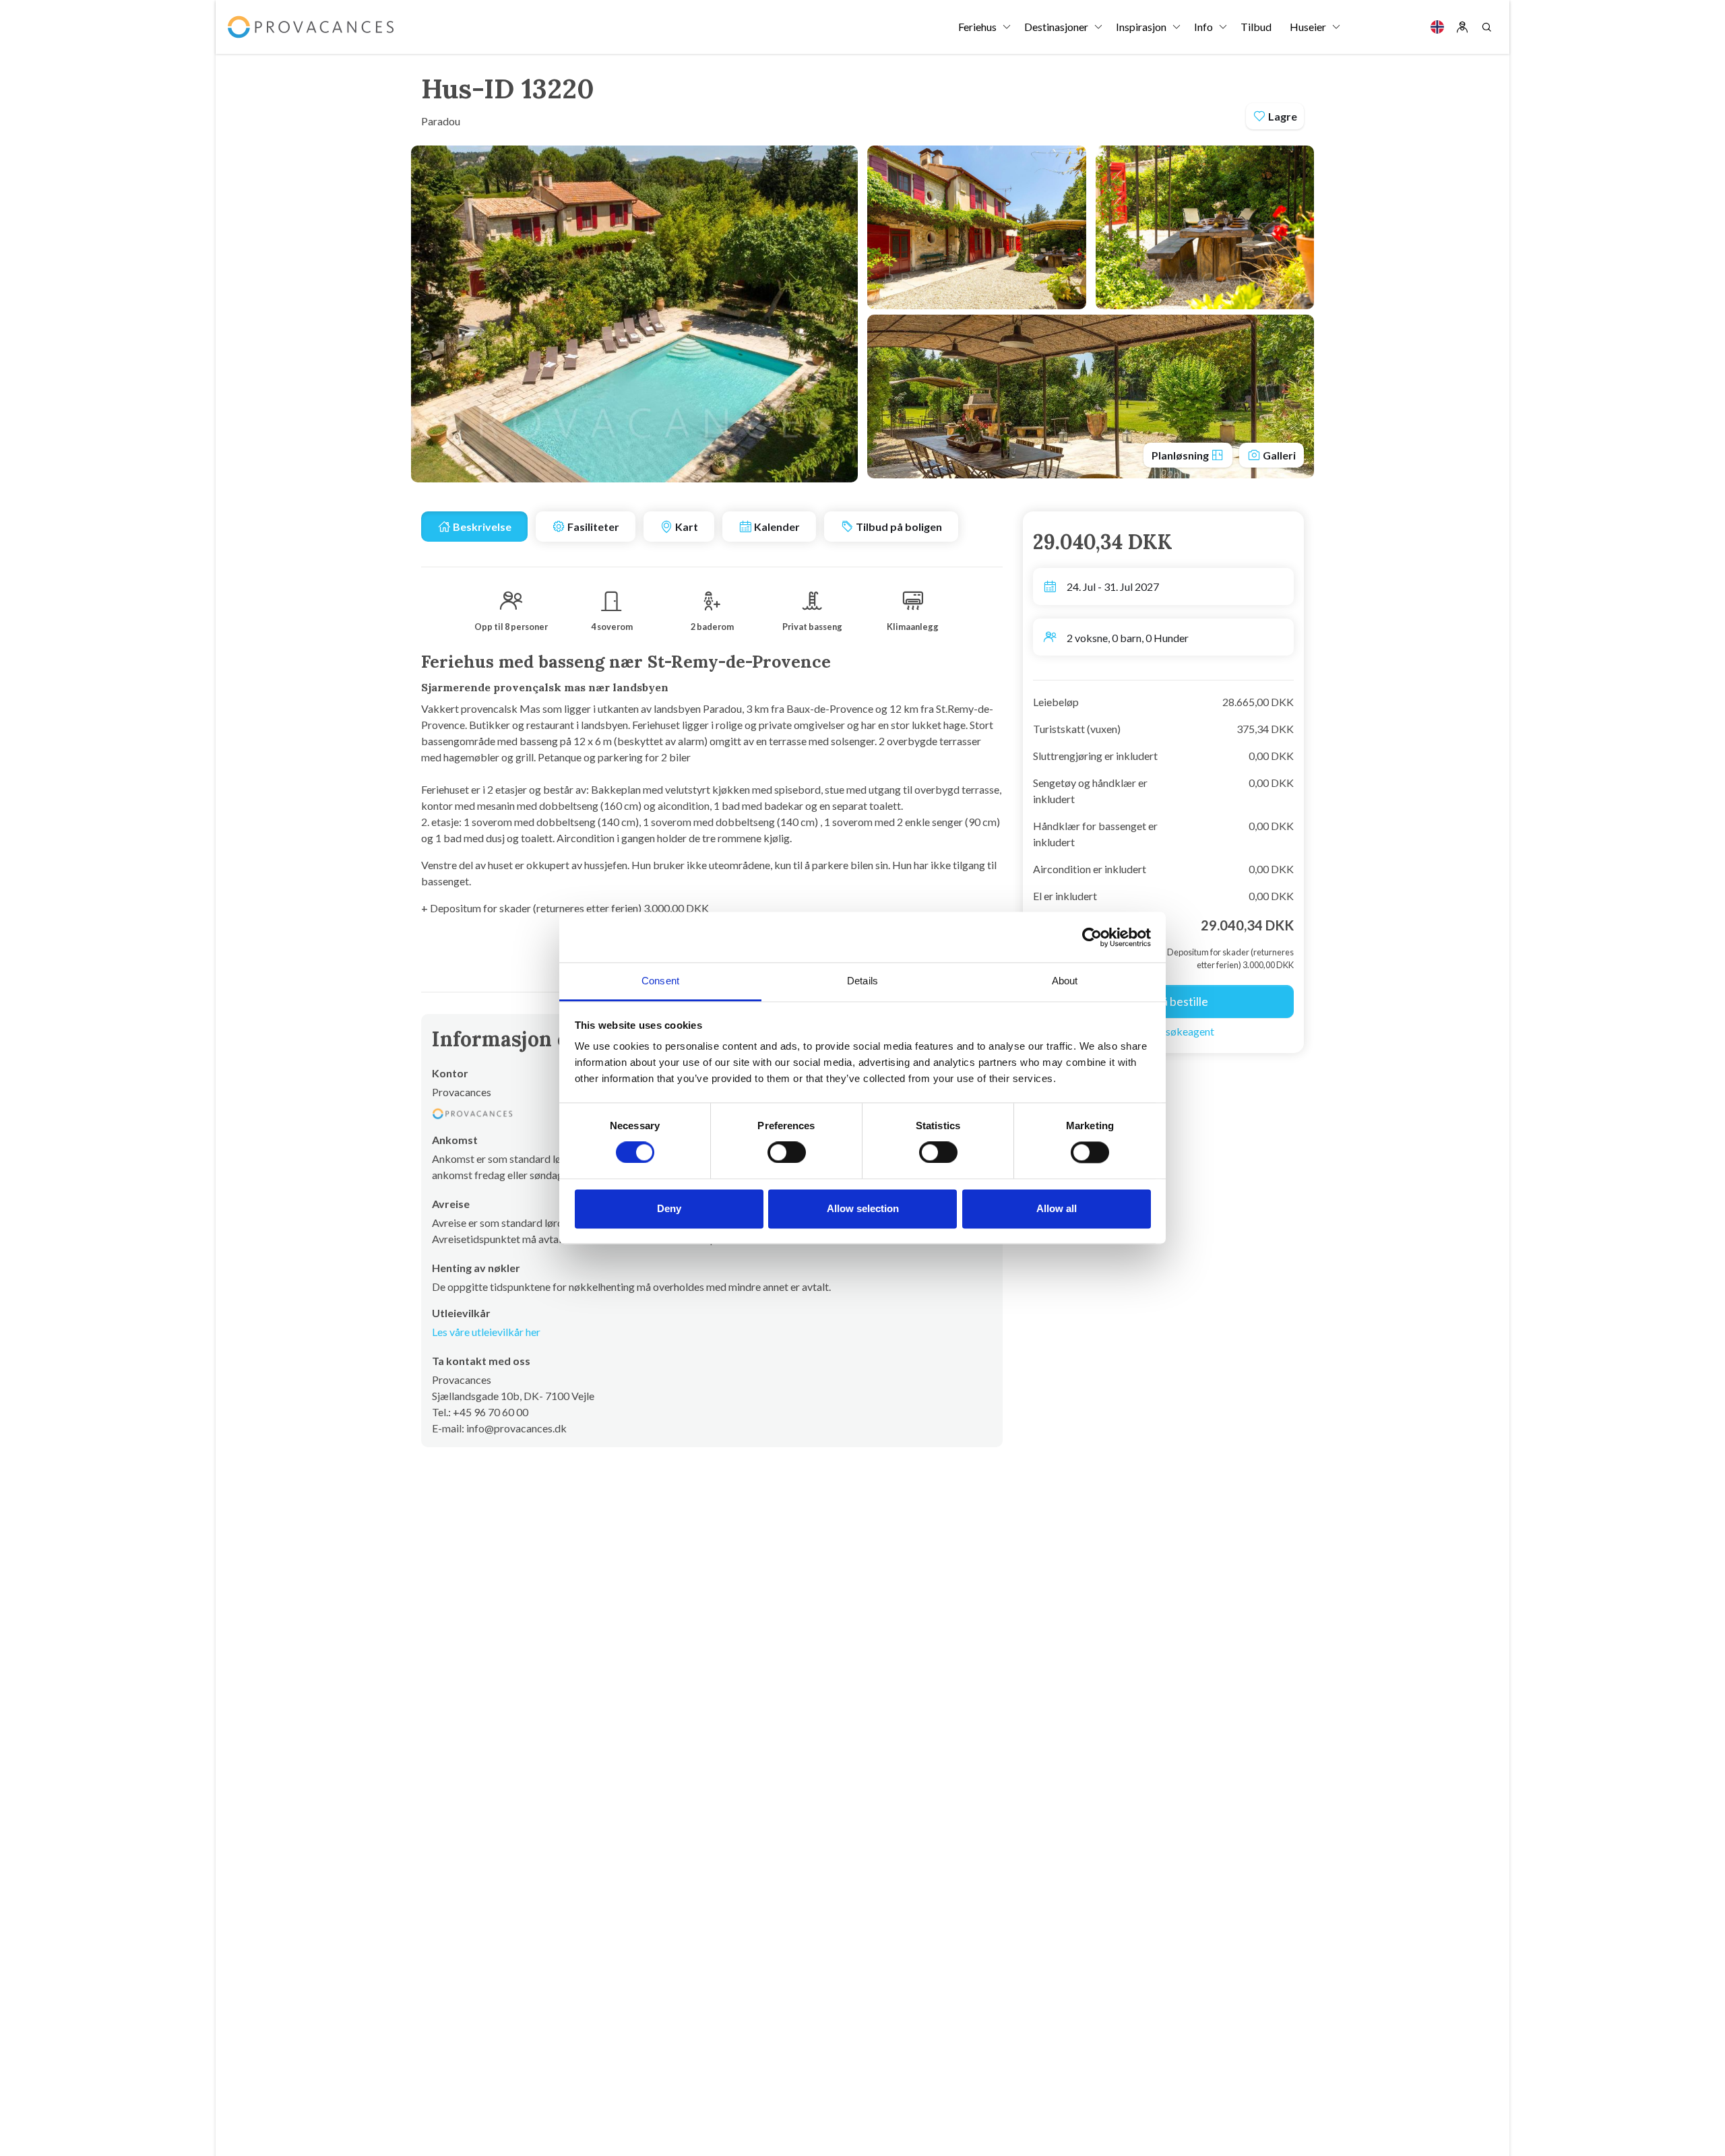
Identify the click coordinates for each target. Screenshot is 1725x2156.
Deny (669, 1208)
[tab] (474, 527)
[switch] (787, 1153)
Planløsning (1181, 455)
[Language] (1437, 27)
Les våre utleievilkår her (486, 1332)
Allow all (1057, 1208)
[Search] (1486, 27)
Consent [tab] (660, 981)
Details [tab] (862, 981)
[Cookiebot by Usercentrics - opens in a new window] (1092, 937)
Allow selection (863, 1208)
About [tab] (1065, 981)
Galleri (1278, 455)
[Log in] (1462, 27)
